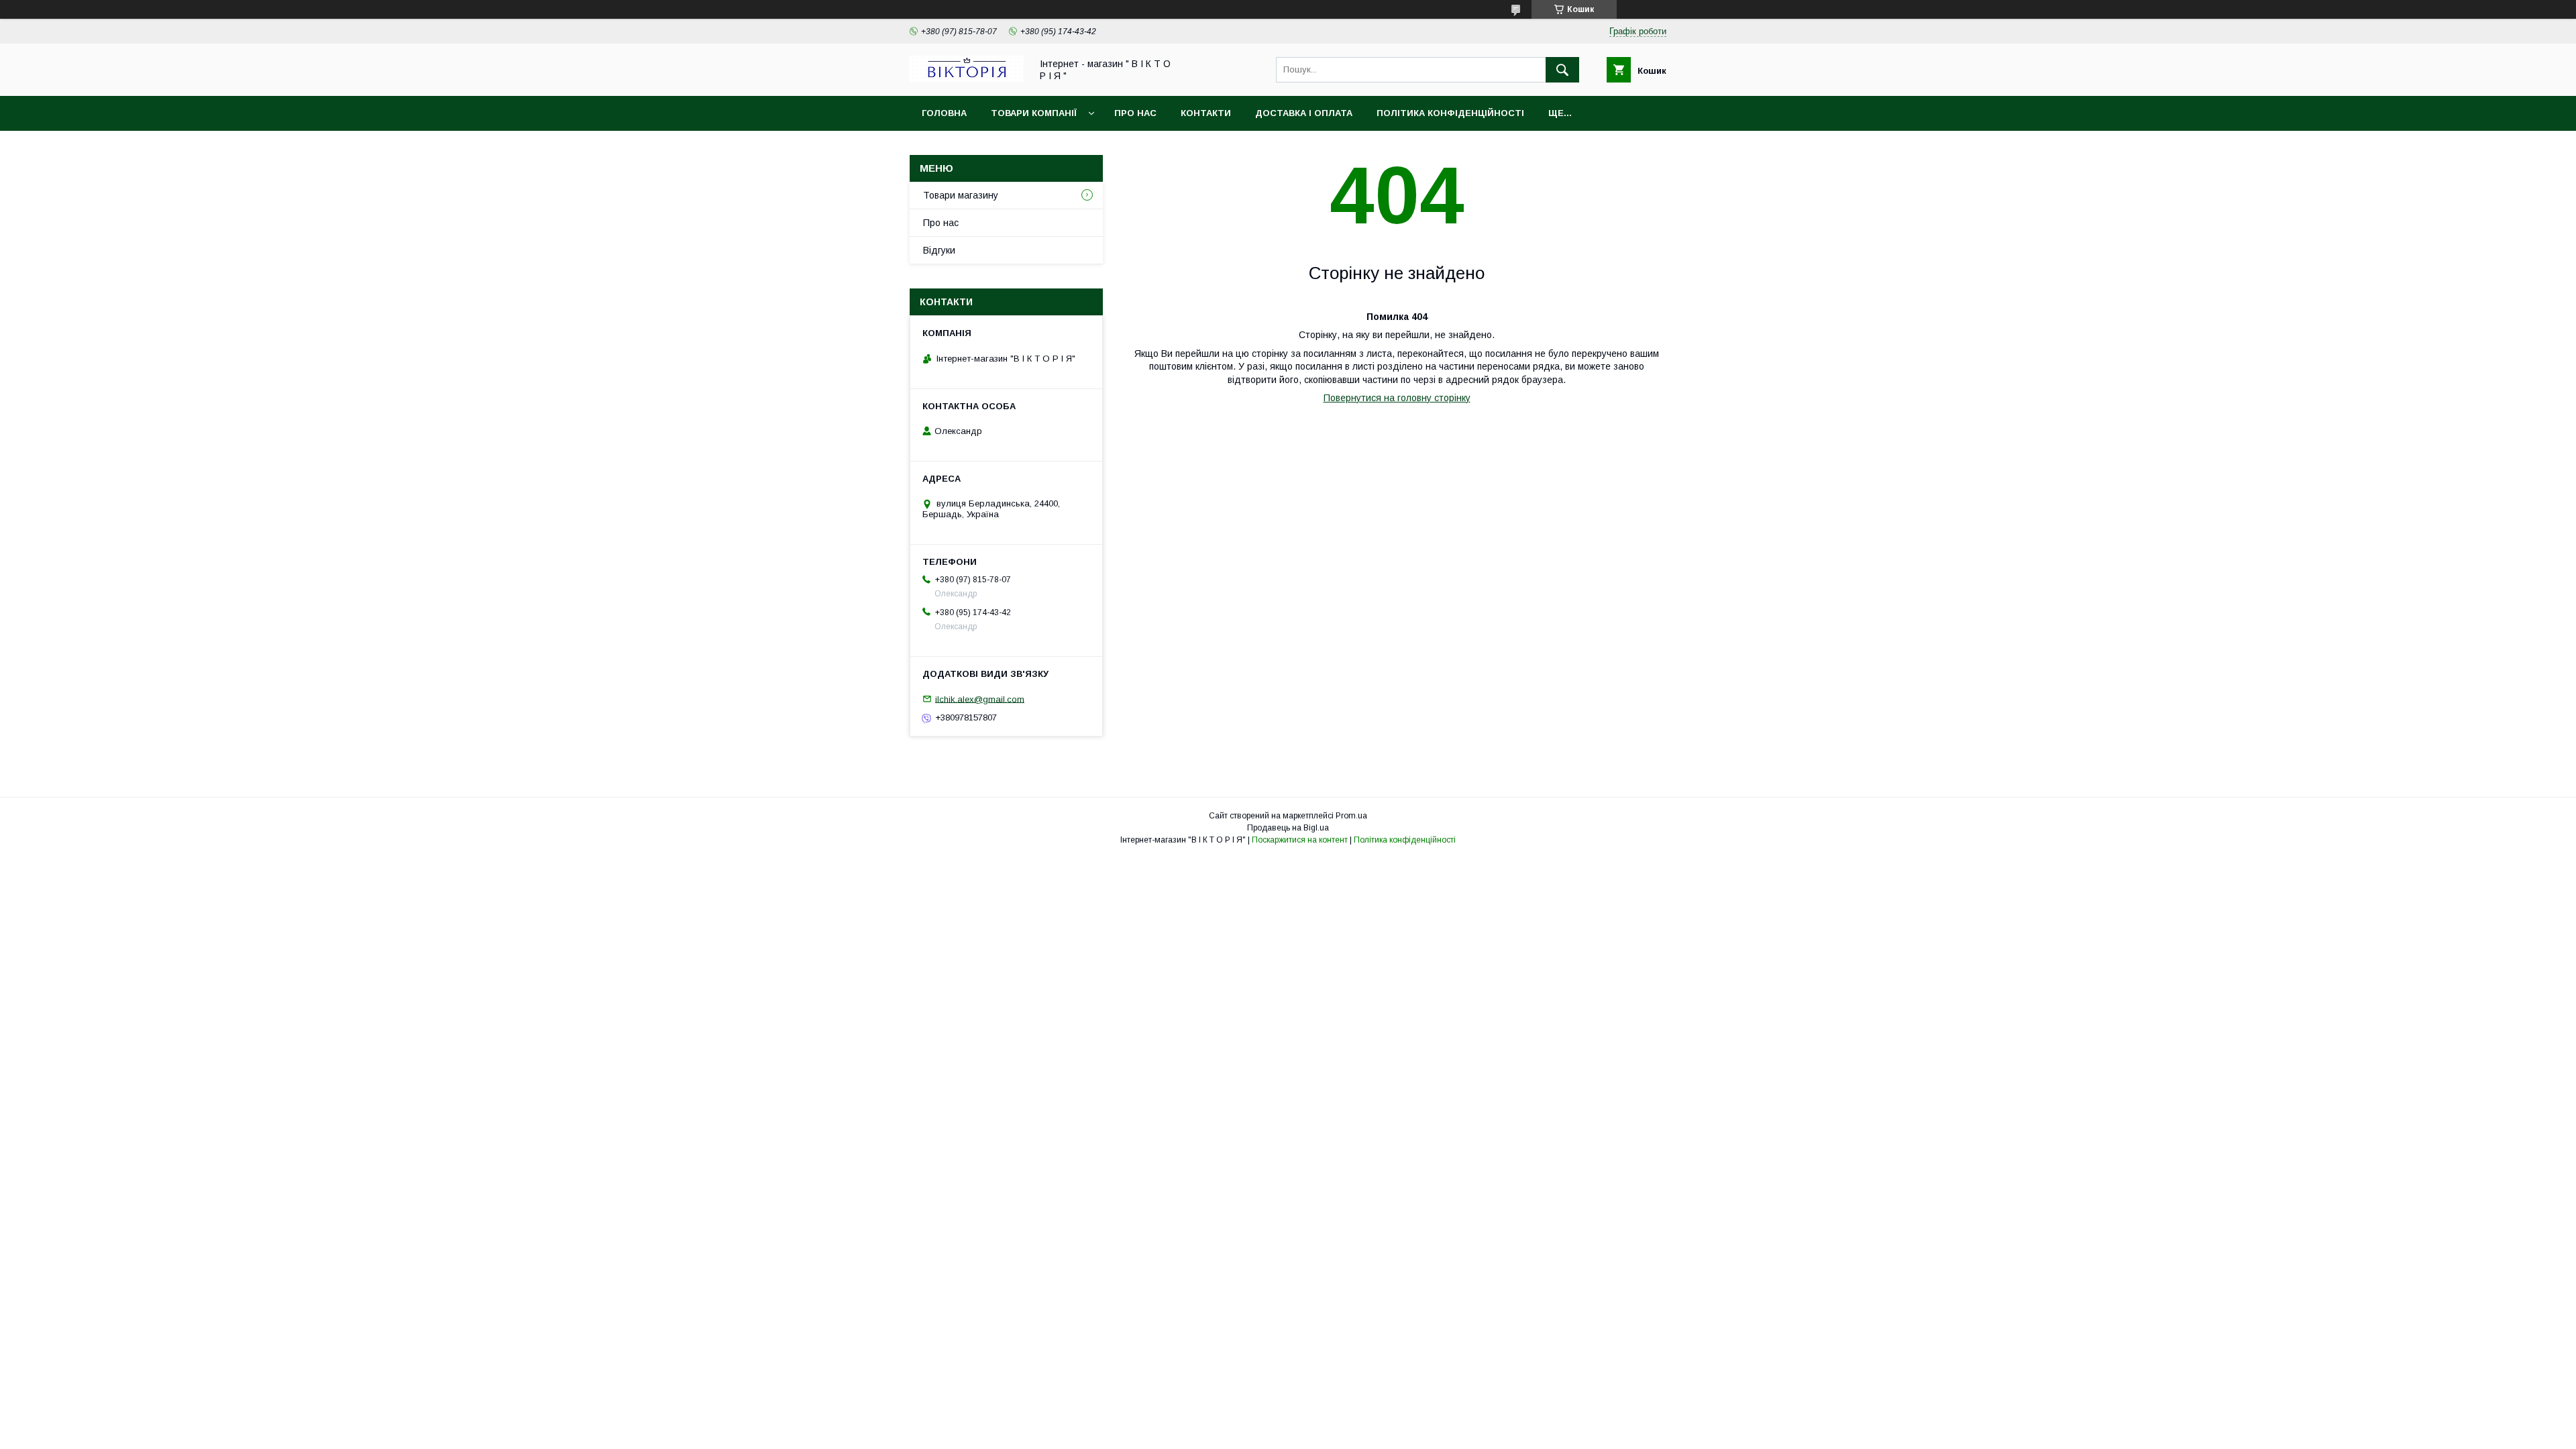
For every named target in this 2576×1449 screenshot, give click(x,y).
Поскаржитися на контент (1300, 840)
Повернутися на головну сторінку (1397, 398)
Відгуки (939, 250)
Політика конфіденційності (1450, 113)
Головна (944, 113)
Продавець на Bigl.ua (1288, 828)
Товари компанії (1034, 113)
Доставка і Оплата (1304, 113)
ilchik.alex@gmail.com (980, 699)
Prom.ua (1351, 816)
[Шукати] (1562, 70)
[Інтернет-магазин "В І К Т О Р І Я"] (967, 78)
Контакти (1206, 113)
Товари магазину (961, 195)
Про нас (1135, 113)
